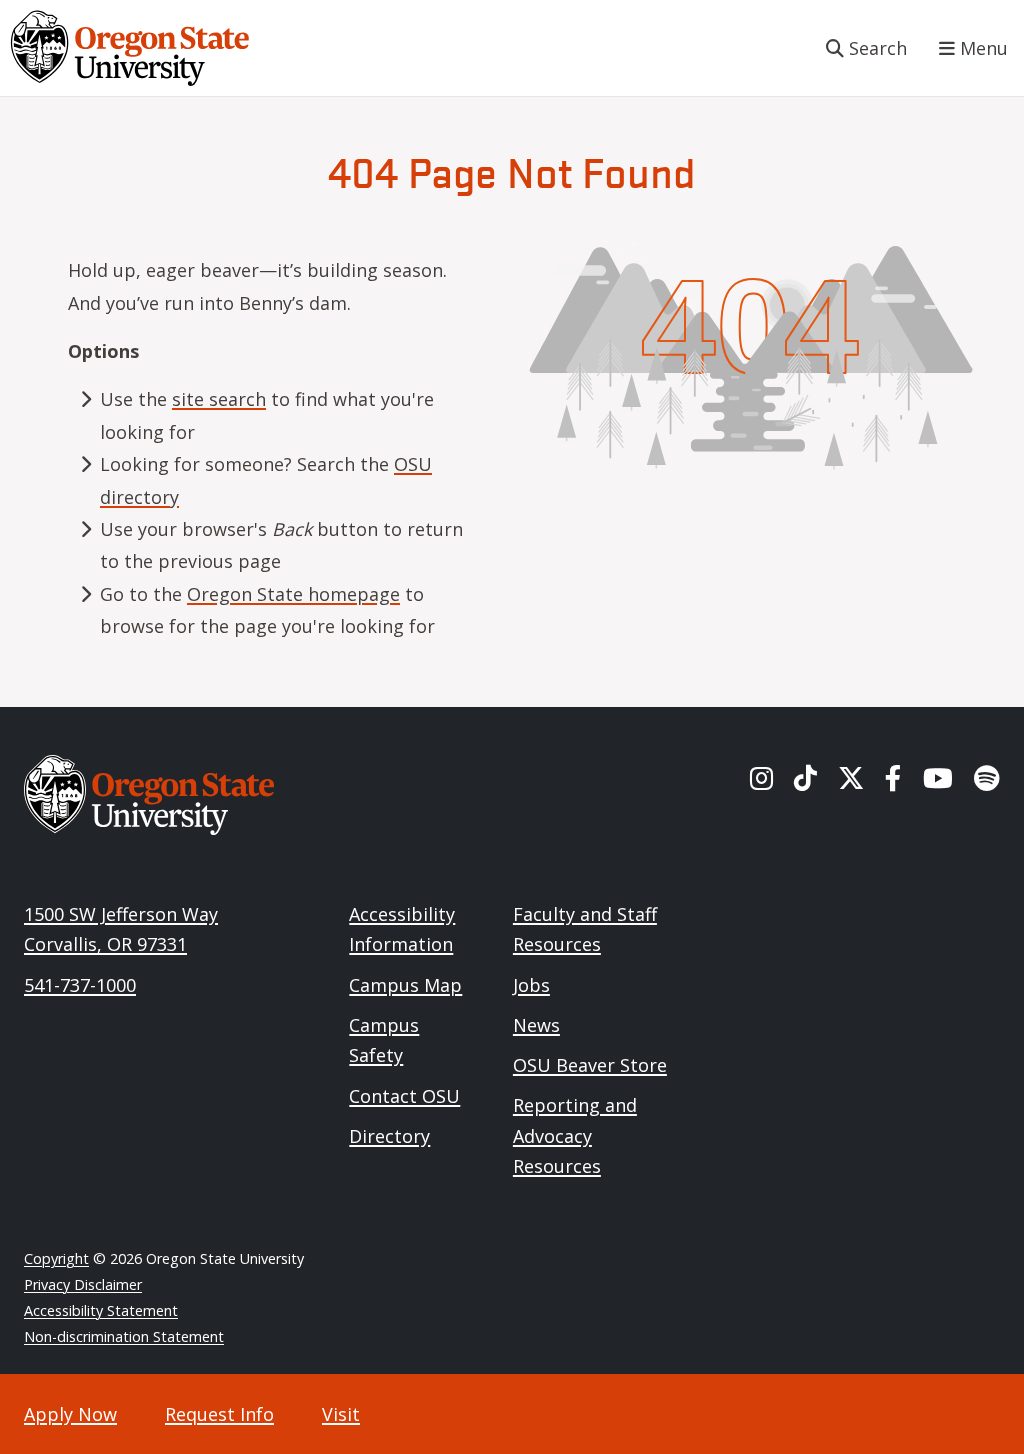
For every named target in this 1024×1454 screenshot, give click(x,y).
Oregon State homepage (293, 594)
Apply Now (70, 1414)
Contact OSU (404, 1096)
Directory (389, 1136)
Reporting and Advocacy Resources (575, 1135)
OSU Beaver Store (590, 1065)
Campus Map (405, 985)
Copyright (56, 1258)
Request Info (219, 1414)
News (536, 1025)
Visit (341, 1414)
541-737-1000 (80, 985)
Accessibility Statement (101, 1310)
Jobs (531, 985)
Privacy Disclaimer (83, 1284)
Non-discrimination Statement (124, 1336)
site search (219, 399)
